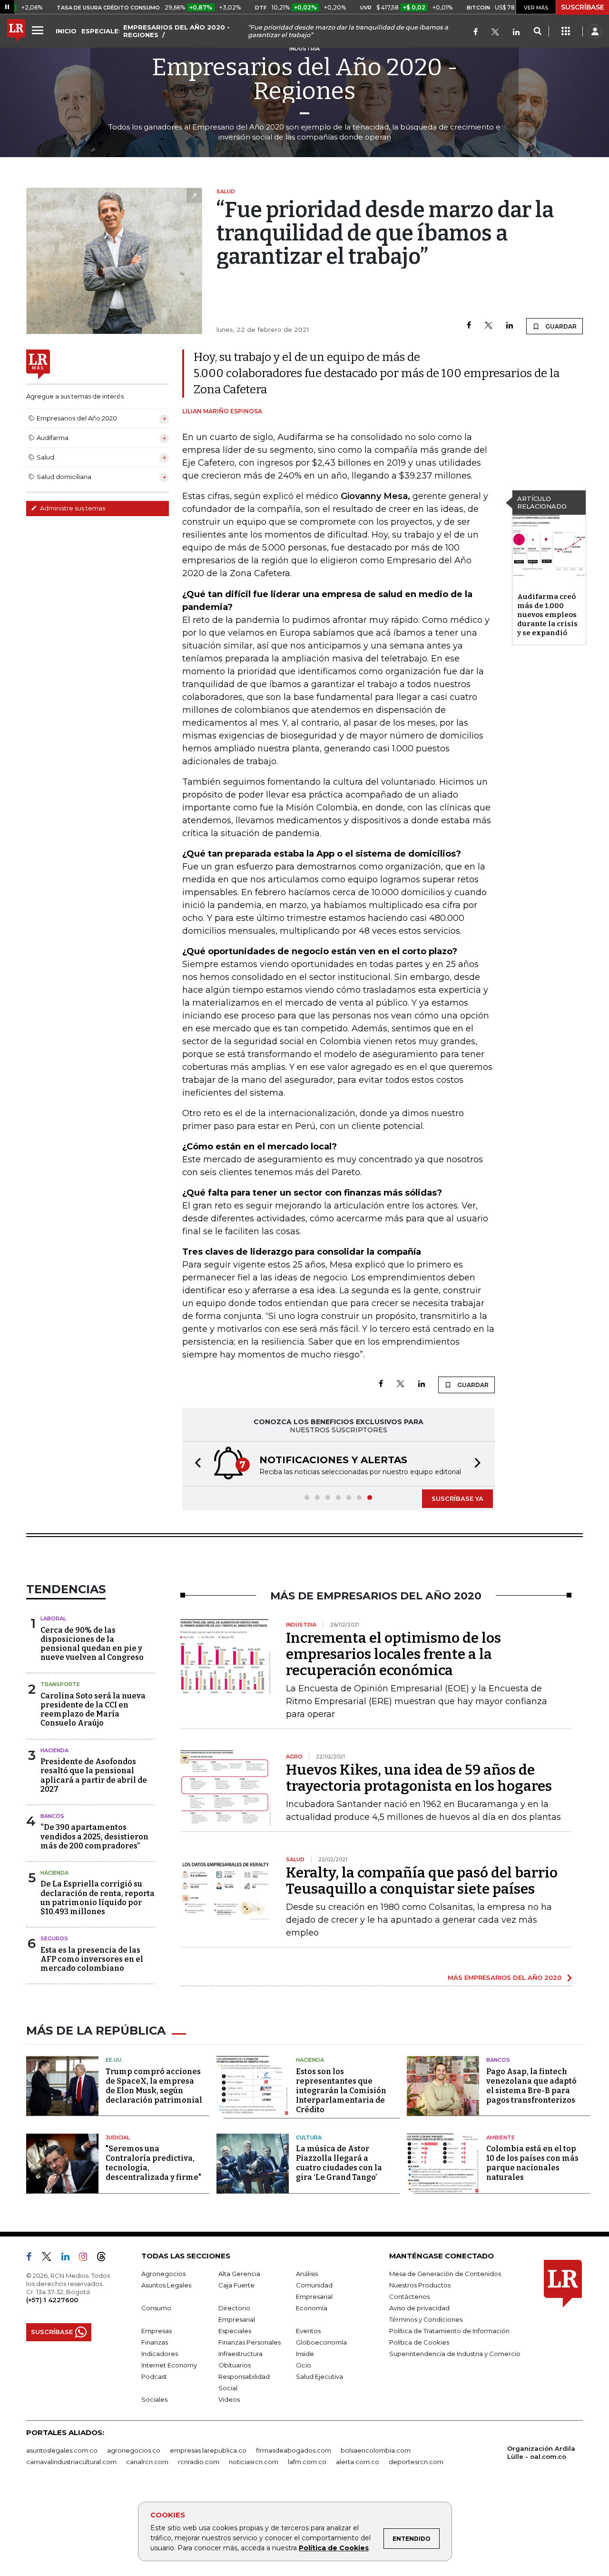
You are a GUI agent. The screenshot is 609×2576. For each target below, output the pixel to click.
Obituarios (235, 2365)
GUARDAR (560, 326)
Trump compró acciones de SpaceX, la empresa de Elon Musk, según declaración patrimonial (154, 2086)
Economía (312, 2308)
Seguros (54, 1938)
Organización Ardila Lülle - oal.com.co (541, 2452)
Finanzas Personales (250, 2342)
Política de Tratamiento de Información (449, 2331)
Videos (229, 2399)
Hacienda (54, 1750)
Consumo (156, 2308)
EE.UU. (114, 2060)
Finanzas (155, 2342)
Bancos (52, 1816)
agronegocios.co (134, 2450)
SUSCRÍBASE (583, 7)
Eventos (308, 2331)
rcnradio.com (199, 2462)
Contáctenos (409, 2296)
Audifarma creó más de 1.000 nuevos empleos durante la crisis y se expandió (547, 615)
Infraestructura (241, 2354)
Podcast (154, 2376)
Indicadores (160, 2354)
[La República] (16, 31)
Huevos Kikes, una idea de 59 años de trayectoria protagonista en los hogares (419, 1778)
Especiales (235, 2331)
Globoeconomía (321, 2342)
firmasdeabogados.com (294, 2450)
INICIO (66, 31)
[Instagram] (87, 2258)
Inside (305, 2354)
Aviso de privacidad (419, 2308)
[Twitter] (495, 33)
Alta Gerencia (239, 2274)
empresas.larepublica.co (208, 2450)
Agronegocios (163, 2274)
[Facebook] (476, 33)
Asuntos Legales (166, 2285)
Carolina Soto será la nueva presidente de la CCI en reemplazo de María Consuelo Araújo (93, 1710)
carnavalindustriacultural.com (71, 2462)
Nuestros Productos (420, 2285)
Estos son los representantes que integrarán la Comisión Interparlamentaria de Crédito (341, 2091)
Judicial (118, 2137)
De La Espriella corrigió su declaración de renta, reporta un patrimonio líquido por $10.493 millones (98, 1898)
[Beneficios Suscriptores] (566, 31)
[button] (195, 1464)
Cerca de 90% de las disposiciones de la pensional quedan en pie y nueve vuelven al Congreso (92, 1644)
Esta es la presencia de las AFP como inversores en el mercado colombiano (92, 1959)
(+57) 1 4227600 (52, 2300)
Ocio (304, 2365)
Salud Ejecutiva (319, 2376)
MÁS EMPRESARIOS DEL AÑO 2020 (505, 1977)
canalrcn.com (147, 2462)
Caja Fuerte (236, 2285)
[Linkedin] (510, 326)
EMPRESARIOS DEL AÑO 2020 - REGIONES (177, 31)
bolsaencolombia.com (376, 2450)
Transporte (60, 1684)
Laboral (53, 1618)
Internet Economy (169, 2365)
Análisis (307, 2274)
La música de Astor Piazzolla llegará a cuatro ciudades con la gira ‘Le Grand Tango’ (339, 2163)
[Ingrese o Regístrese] (595, 31)
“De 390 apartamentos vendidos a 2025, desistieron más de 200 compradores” (94, 1836)
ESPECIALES (102, 31)
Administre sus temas (72, 508)
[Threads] (105, 2258)
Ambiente (501, 2137)
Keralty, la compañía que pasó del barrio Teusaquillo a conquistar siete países (422, 1881)
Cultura (309, 2137)
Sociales (154, 2399)
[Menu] (39, 30)
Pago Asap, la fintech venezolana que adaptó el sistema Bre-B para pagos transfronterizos (531, 2086)
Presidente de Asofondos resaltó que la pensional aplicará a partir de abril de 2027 (94, 1775)
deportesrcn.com (416, 2462)
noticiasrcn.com (254, 2462)
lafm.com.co (307, 2462)
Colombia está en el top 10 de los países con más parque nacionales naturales (532, 2163)
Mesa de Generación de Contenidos (445, 2274)
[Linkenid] (516, 33)
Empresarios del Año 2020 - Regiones (305, 79)
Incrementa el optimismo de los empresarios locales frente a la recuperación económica (393, 1654)
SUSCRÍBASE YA (457, 1498)
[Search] (537, 31)
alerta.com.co (358, 2462)
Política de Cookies (334, 2548)
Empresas (157, 2331)
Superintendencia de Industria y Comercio (455, 2354)
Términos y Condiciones (426, 2319)
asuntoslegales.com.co (62, 2450)
